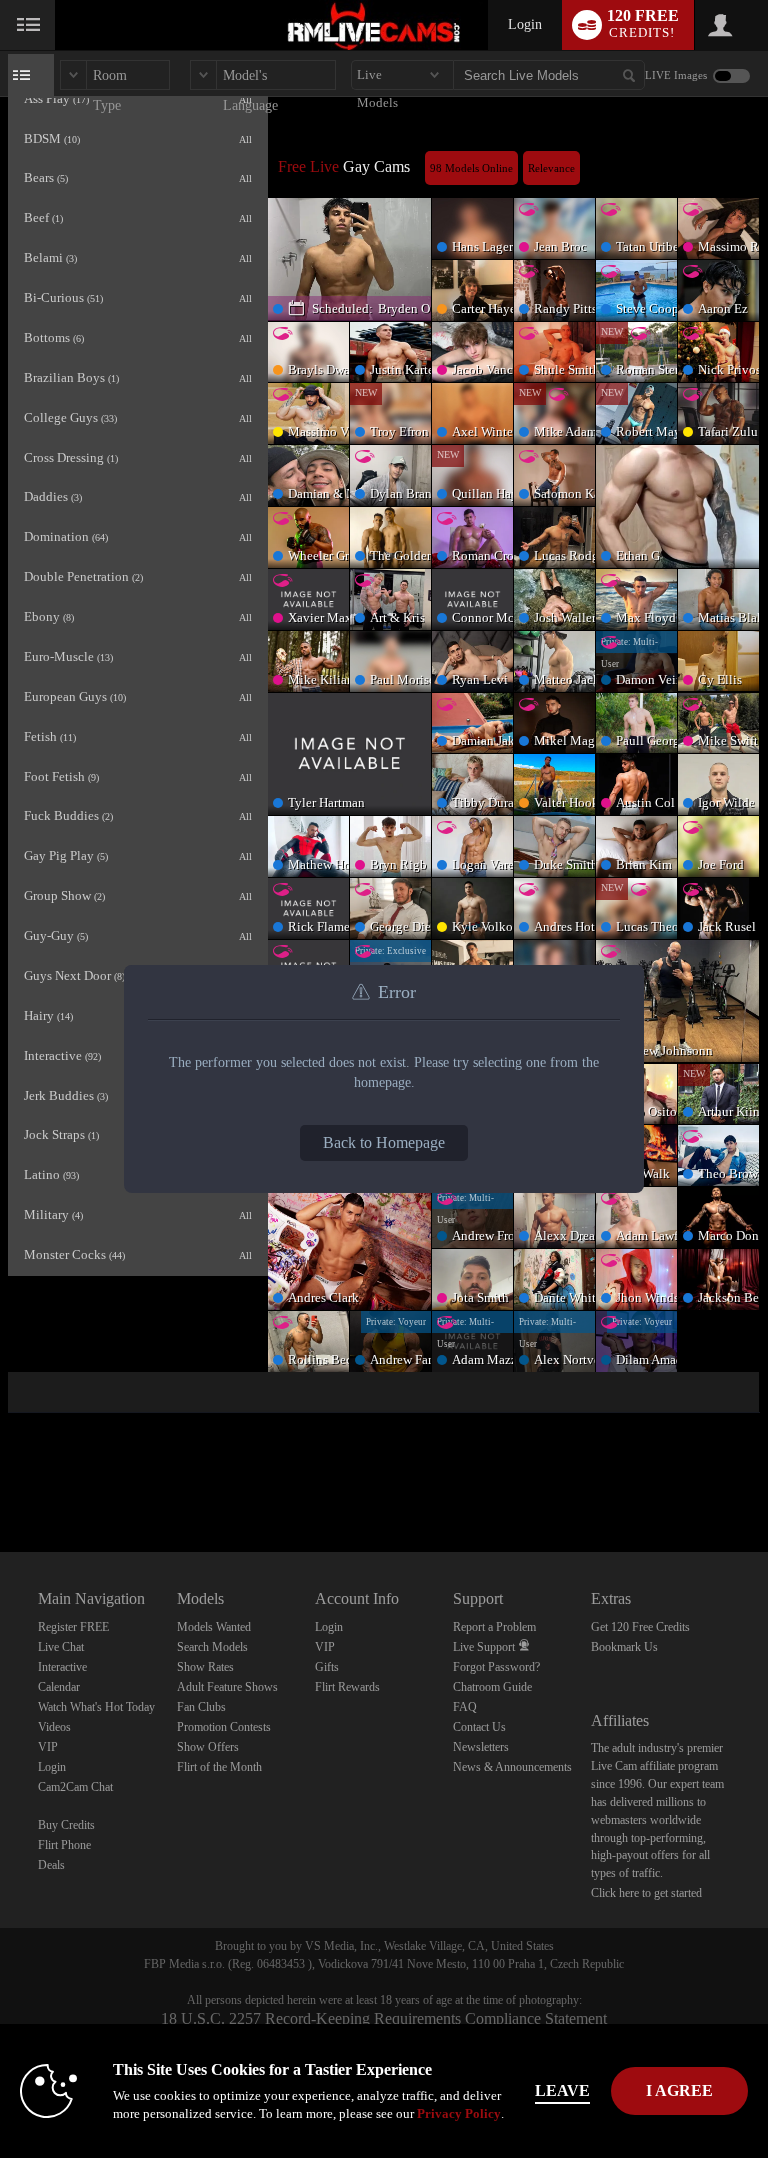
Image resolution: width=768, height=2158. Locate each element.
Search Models (212, 1647)
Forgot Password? (496, 1667)
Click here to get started (646, 1893)
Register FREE (73, 1627)
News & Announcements (512, 1767)
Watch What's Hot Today (96, 1707)
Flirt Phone (64, 1845)
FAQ (465, 1707)
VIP (48, 1747)
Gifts (327, 1667)
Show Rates (205, 1667)
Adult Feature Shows (227, 1687)
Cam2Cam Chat (75, 1787)
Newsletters (481, 1747)
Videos (54, 1727)
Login (525, 24)
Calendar (59, 1687)
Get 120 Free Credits (640, 1627)
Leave (562, 2090)
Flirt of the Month (219, 1767)
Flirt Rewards (347, 1687)
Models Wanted (214, 1627)
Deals (51, 1865)
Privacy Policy (459, 2113)
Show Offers (208, 1747)
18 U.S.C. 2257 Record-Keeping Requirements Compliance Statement (384, 2018)
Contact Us (479, 1727)
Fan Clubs (201, 1707)
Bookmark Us (624, 1647)
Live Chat (61, 1647)
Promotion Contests (224, 1727)
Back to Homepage (384, 1142)
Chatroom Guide (492, 1687)
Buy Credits (66, 1825)
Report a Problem (494, 1627)
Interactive (62, 1667)
